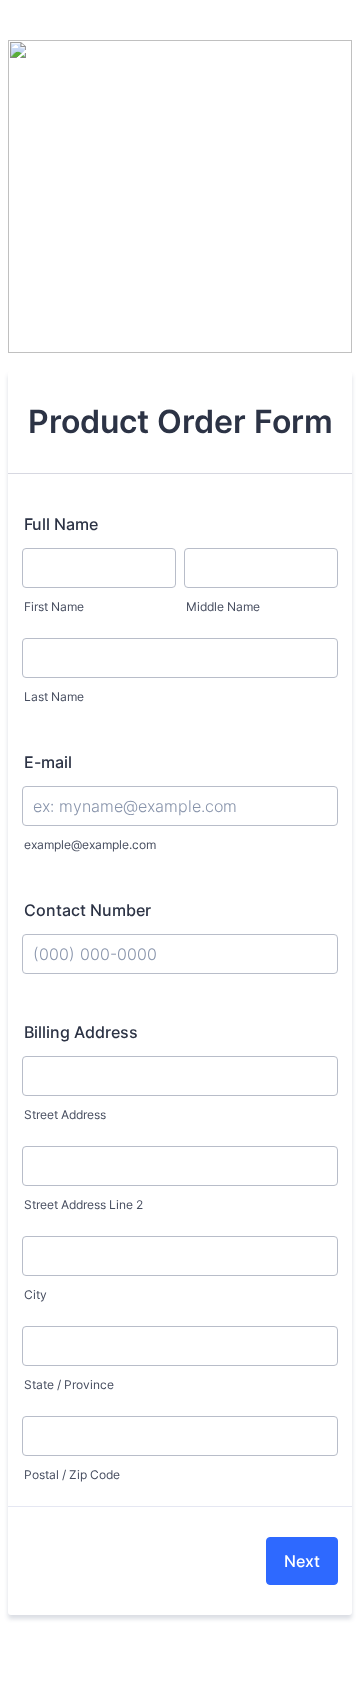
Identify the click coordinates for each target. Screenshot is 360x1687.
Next (302, 1561)
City (35, 1294)
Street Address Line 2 (83, 1204)
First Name (54, 606)
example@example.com (90, 844)
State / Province (69, 1384)
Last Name (54, 696)
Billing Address (81, 1032)
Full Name (61, 524)
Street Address (65, 1114)
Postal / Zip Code (72, 1474)
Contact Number (87, 910)
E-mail (48, 762)
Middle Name (223, 606)
